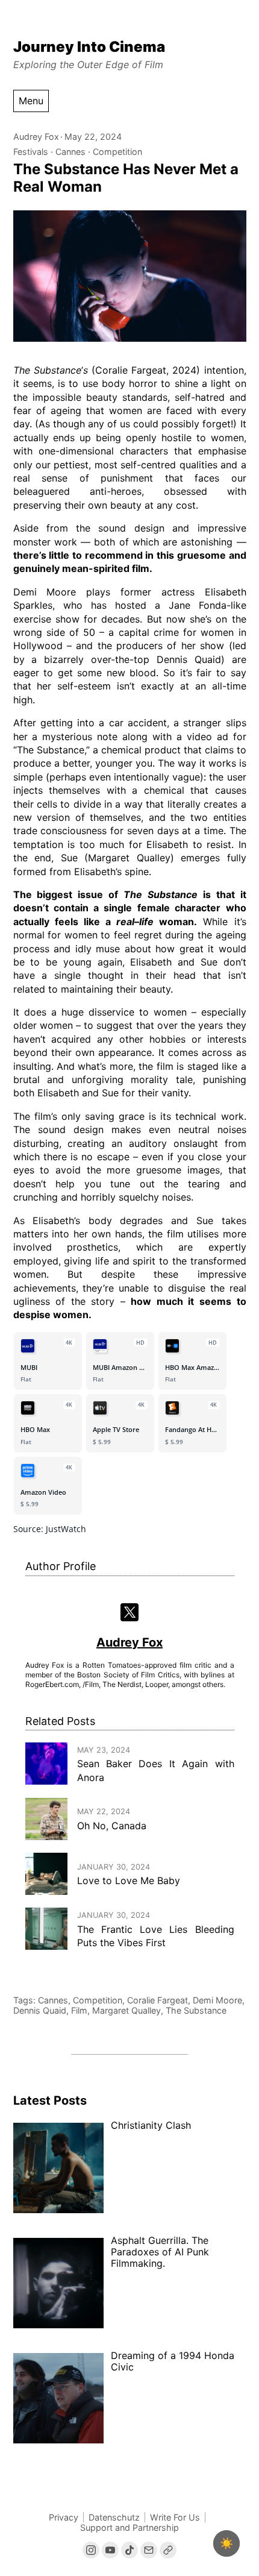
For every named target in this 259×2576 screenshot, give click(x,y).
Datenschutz (114, 2517)
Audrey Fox (36, 137)
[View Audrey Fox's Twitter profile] (130, 1613)
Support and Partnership (129, 2527)
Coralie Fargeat (158, 2000)
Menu (31, 101)
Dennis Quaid (40, 2010)
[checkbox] (226, 2543)
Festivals (31, 152)
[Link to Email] (149, 2550)
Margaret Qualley (126, 2010)
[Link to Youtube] (110, 2550)
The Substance (196, 2010)
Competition (117, 152)
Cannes (70, 152)
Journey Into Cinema (89, 47)
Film (79, 2010)
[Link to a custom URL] (168, 2550)
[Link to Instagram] (91, 2550)
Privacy (64, 2517)
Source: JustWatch (50, 1529)
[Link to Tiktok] (129, 2550)
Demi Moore (217, 2000)
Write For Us (175, 2517)
